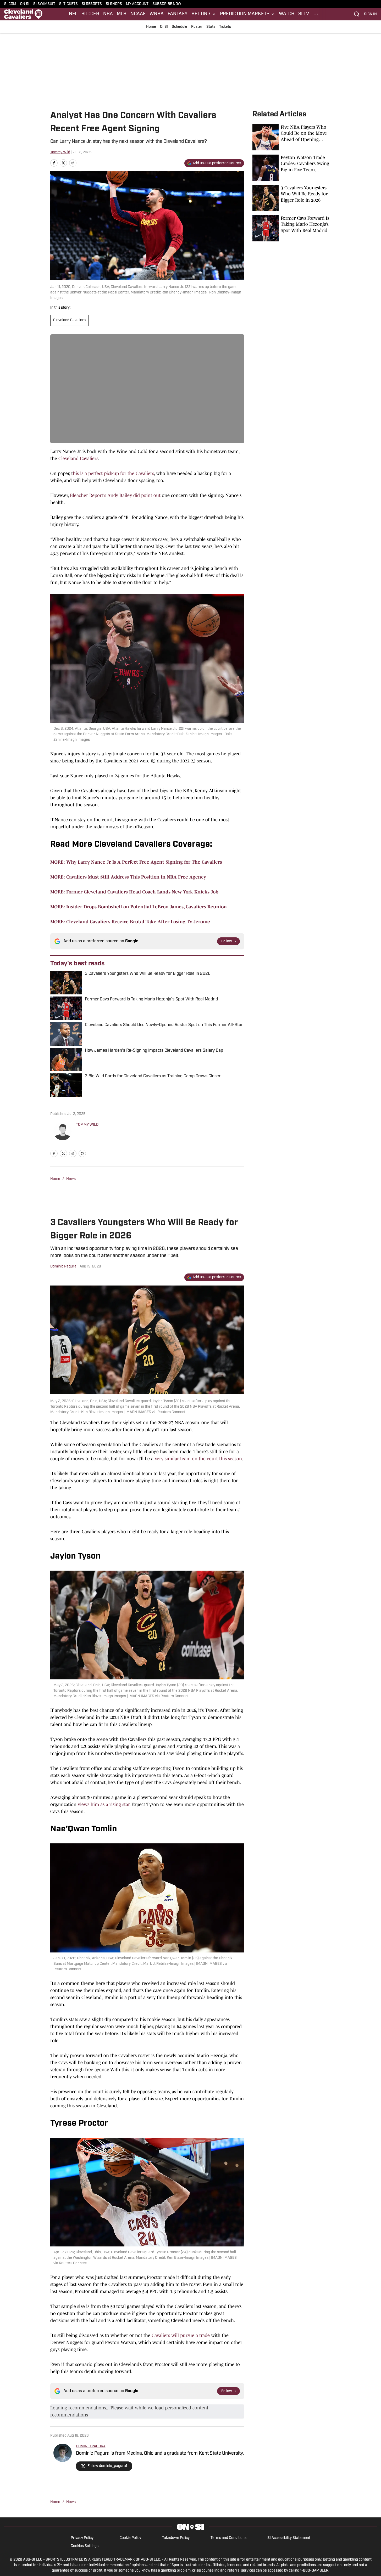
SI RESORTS (92, 4)
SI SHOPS (114, 4)
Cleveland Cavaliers (69, 320)
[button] (204, 14)
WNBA (157, 14)
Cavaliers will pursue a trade (181, 2335)
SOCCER (90, 14)
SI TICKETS (68, 4)
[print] (82, 1153)
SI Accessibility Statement (289, 2538)
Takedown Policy (176, 2538)
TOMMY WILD (87, 1125)
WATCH (287, 14)
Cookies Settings (85, 2546)
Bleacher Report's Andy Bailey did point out (115, 495)
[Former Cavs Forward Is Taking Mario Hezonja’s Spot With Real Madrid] (292, 228)
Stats (211, 27)
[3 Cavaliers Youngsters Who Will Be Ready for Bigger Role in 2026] (292, 198)
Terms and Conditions (228, 2538)
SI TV (304, 14)
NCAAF (138, 14)
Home (151, 27)
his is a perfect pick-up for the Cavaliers (113, 473)
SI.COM (10, 4)
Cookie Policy (130, 2538)
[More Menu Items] (316, 14)
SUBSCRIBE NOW (167, 4)
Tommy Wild (60, 152)
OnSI (164, 27)
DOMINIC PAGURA (91, 2446)
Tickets (225, 27)
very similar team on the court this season (198, 1459)
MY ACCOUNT (137, 4)
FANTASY (178, 14)
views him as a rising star (104, 1804)
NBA (108, 14)
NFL (73, 14)
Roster (197, 27)
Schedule (180, 27)
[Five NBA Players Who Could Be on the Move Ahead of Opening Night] (292, 137)
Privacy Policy (82, 2538)
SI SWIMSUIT (44, 4)
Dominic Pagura (63, 1267)
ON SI (25, 4)
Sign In (370, 14)
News (71, 1179)
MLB (122, 14)
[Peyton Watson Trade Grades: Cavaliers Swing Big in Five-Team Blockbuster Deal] (292, 168)
